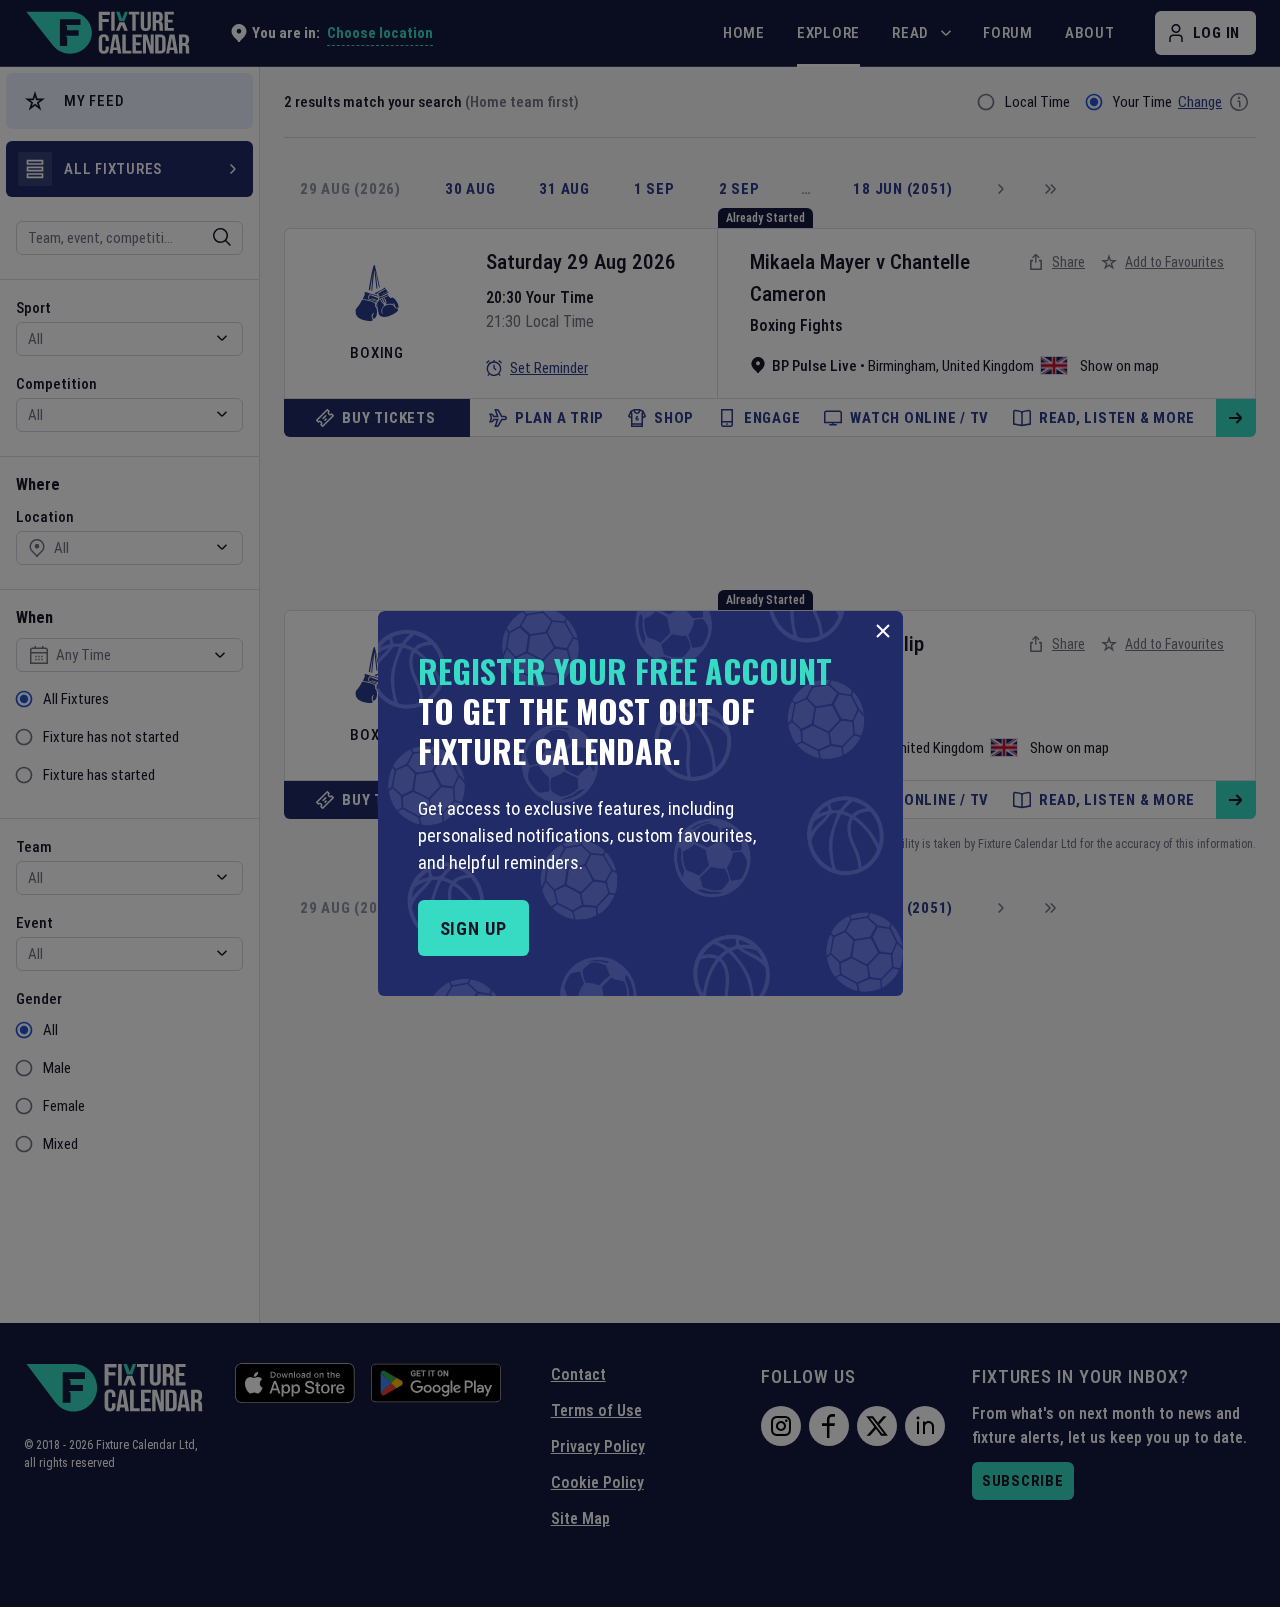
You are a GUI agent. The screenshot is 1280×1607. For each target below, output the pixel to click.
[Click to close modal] (883, 631)
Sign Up (473, 928)
